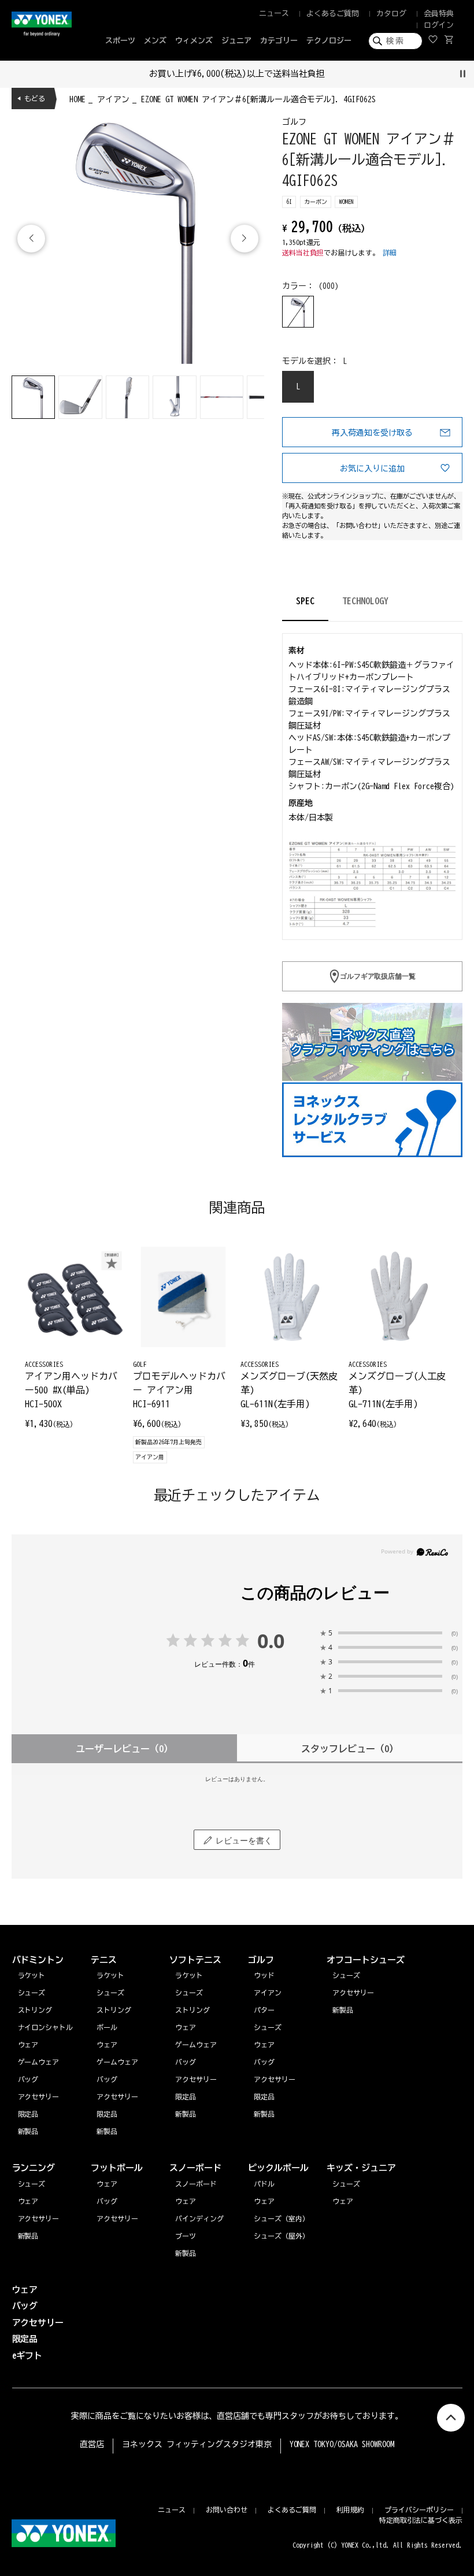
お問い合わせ (227, 2510)
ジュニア (236, 41)
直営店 (92, 2444)
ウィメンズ (194, 41)
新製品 (28, 2236)
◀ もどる (31, 98)
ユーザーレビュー (124, 1749)
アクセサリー (39, 2218)
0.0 (271, 1641)
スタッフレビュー (350, 1749)
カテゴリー (279, 41)
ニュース (274, 14)
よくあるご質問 (333, 14)
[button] (245, 239)
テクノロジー (329, 41)
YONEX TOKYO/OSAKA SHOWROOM (342, 2444)
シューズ (32, 2184)
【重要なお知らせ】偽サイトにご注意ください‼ (377, 74)
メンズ (155, 41)
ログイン (439, 25)
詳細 (390, 252)
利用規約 (350, 2510)
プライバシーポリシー (419, 2510)
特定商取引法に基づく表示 (421, 2520)
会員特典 (439, 14)
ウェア (28, 2201)
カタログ (391, 14)
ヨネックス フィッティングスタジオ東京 (197, 2444)
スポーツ (120, 41)
